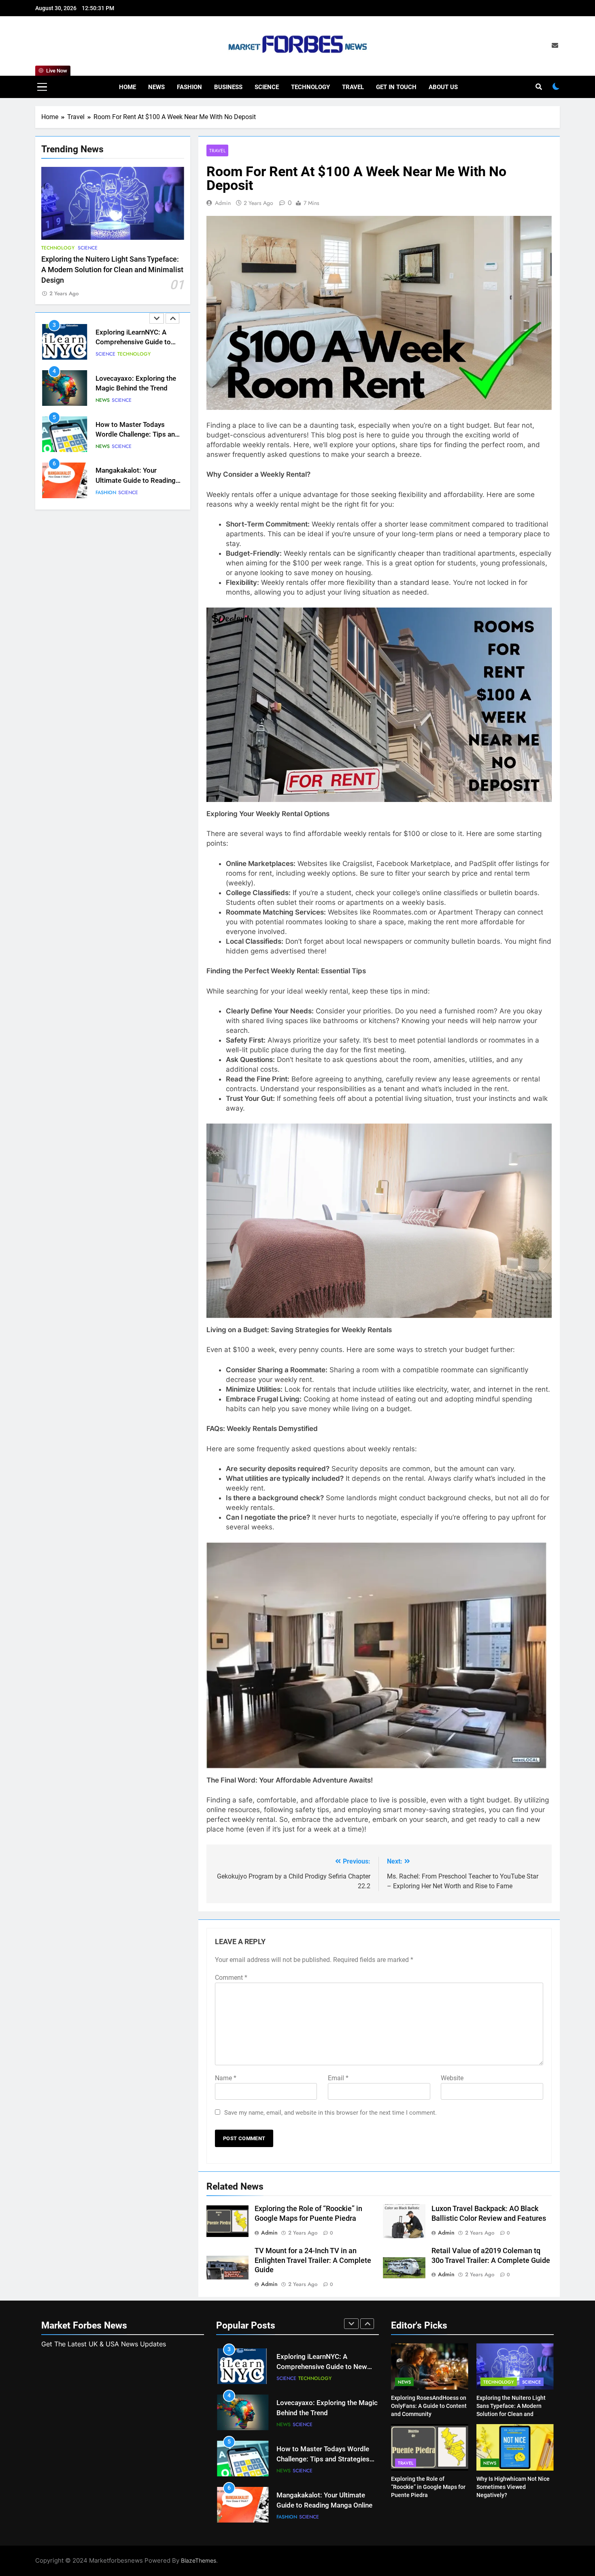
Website (452, 2078)
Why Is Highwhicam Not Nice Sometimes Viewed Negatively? (513, 2487)
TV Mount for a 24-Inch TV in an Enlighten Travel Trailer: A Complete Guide (313, 2260)
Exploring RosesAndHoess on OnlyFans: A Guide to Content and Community (429, 2406)
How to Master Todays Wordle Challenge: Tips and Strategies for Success (137, 388)
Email (338, 2078)
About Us (443, 87)
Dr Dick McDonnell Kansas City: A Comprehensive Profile (136, 481)
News (156, 87)
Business (228, 87)
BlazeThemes (199, 2560)
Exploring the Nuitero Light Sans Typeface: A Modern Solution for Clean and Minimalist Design (112, 270)
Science (267, 87)
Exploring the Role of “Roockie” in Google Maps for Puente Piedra (428, 2487)
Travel (353, 87)
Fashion (189, 87)
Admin (223, 203)
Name (226, 2078)
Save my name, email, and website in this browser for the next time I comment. (330, 2113)
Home (127, 87)
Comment (231, 1978)
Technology (310, 87)
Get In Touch (396, 87)
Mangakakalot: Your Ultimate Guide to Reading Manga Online (136, 434)
